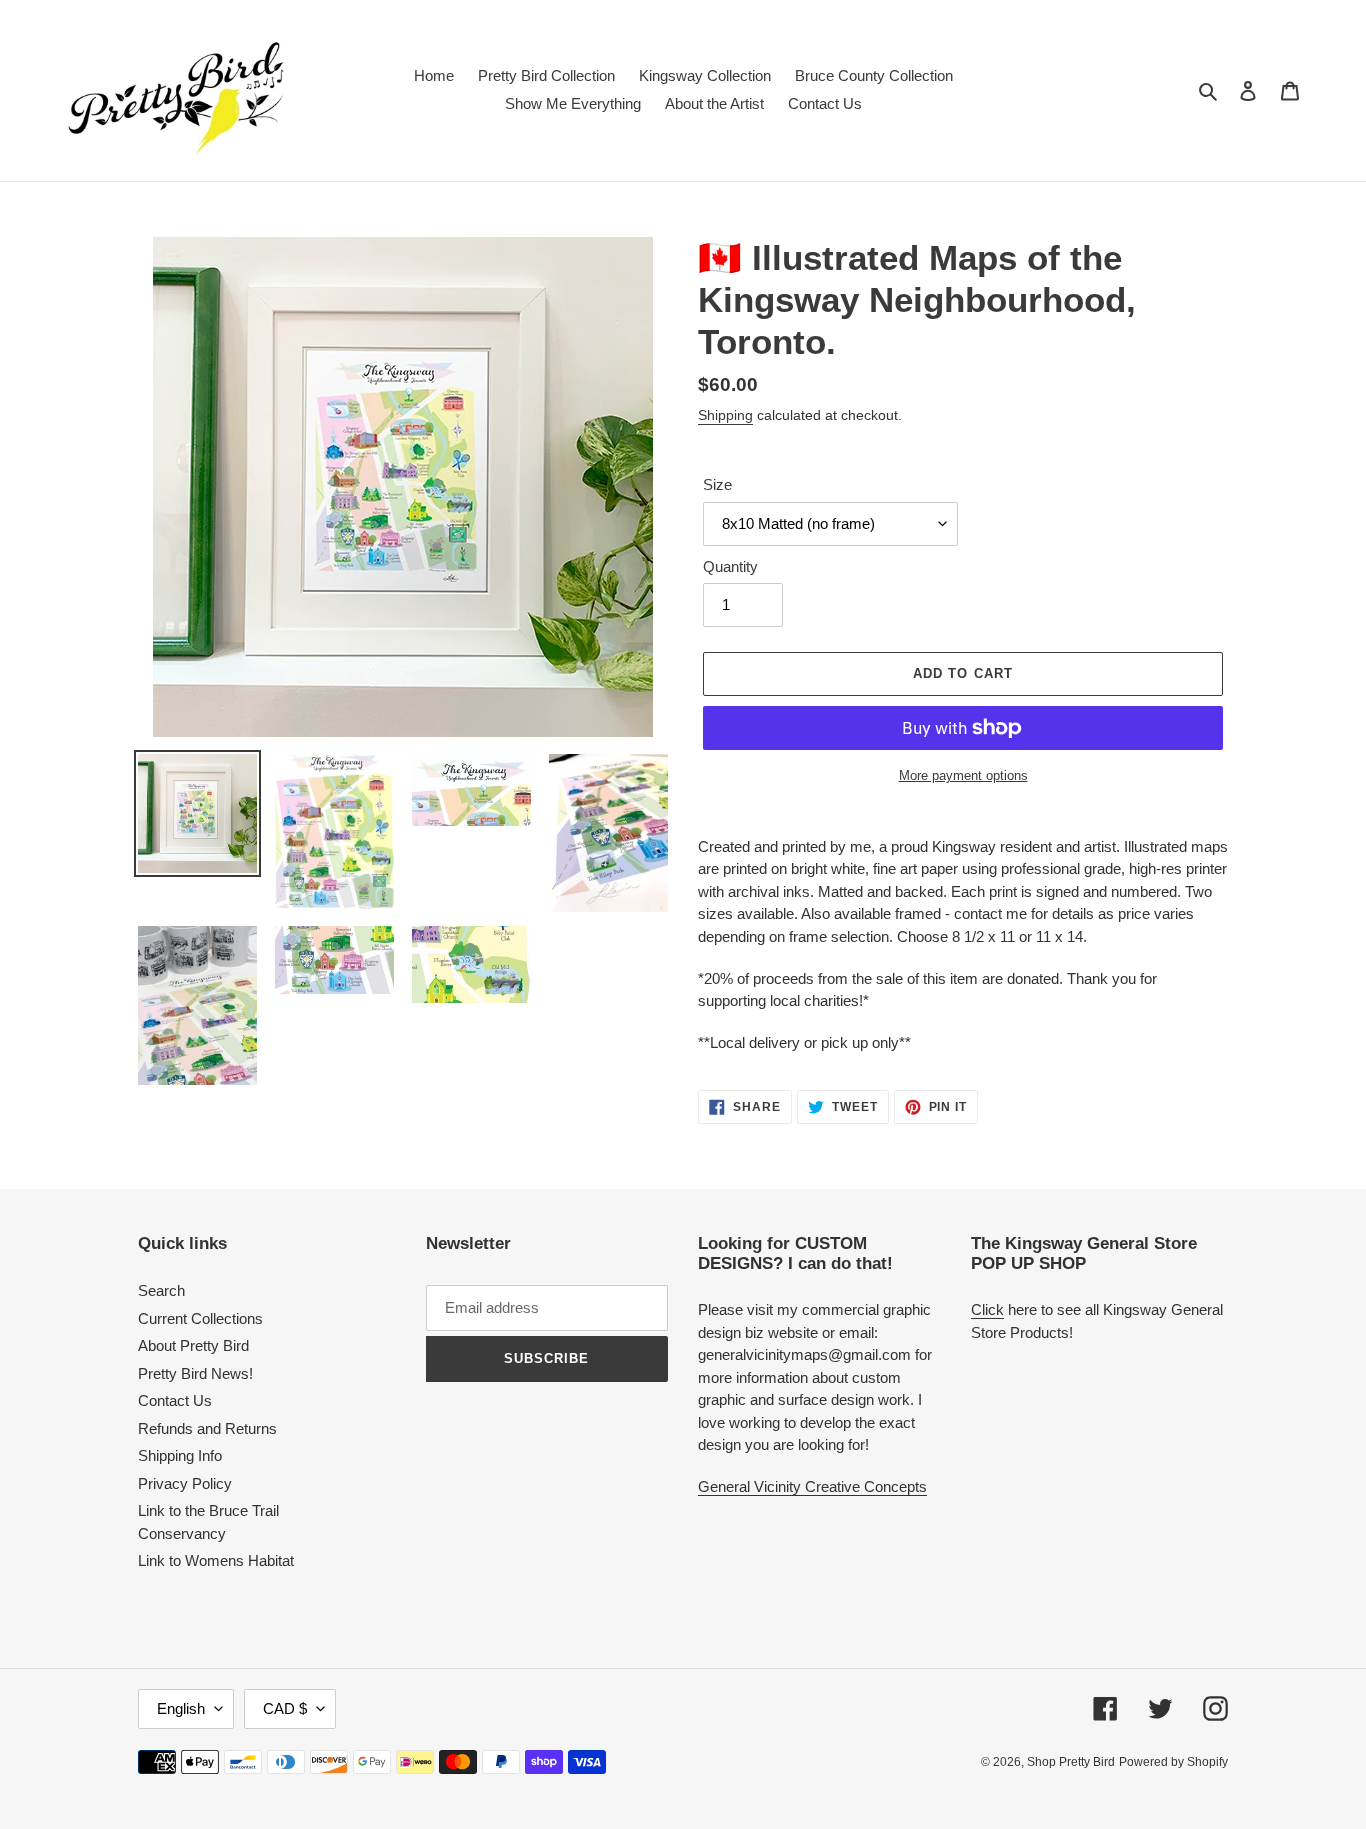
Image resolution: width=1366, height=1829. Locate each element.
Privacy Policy (185, 1483)
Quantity (730, 566)
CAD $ (285, 1708)
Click (987, 1309)
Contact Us (175, 1400)
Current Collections (200, 1318)
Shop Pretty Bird (1071, 1762)
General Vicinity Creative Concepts (812, 1486)
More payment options (963, 775)
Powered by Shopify (1173, 1762)
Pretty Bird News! (195, 1373)
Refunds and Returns (207, 1428)
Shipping (725, 415)
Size (717, 484)
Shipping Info (180, 1455)
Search (161, 1290)
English (181, 1708)
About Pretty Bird (193, 1345)
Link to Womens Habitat (216, 1560)
